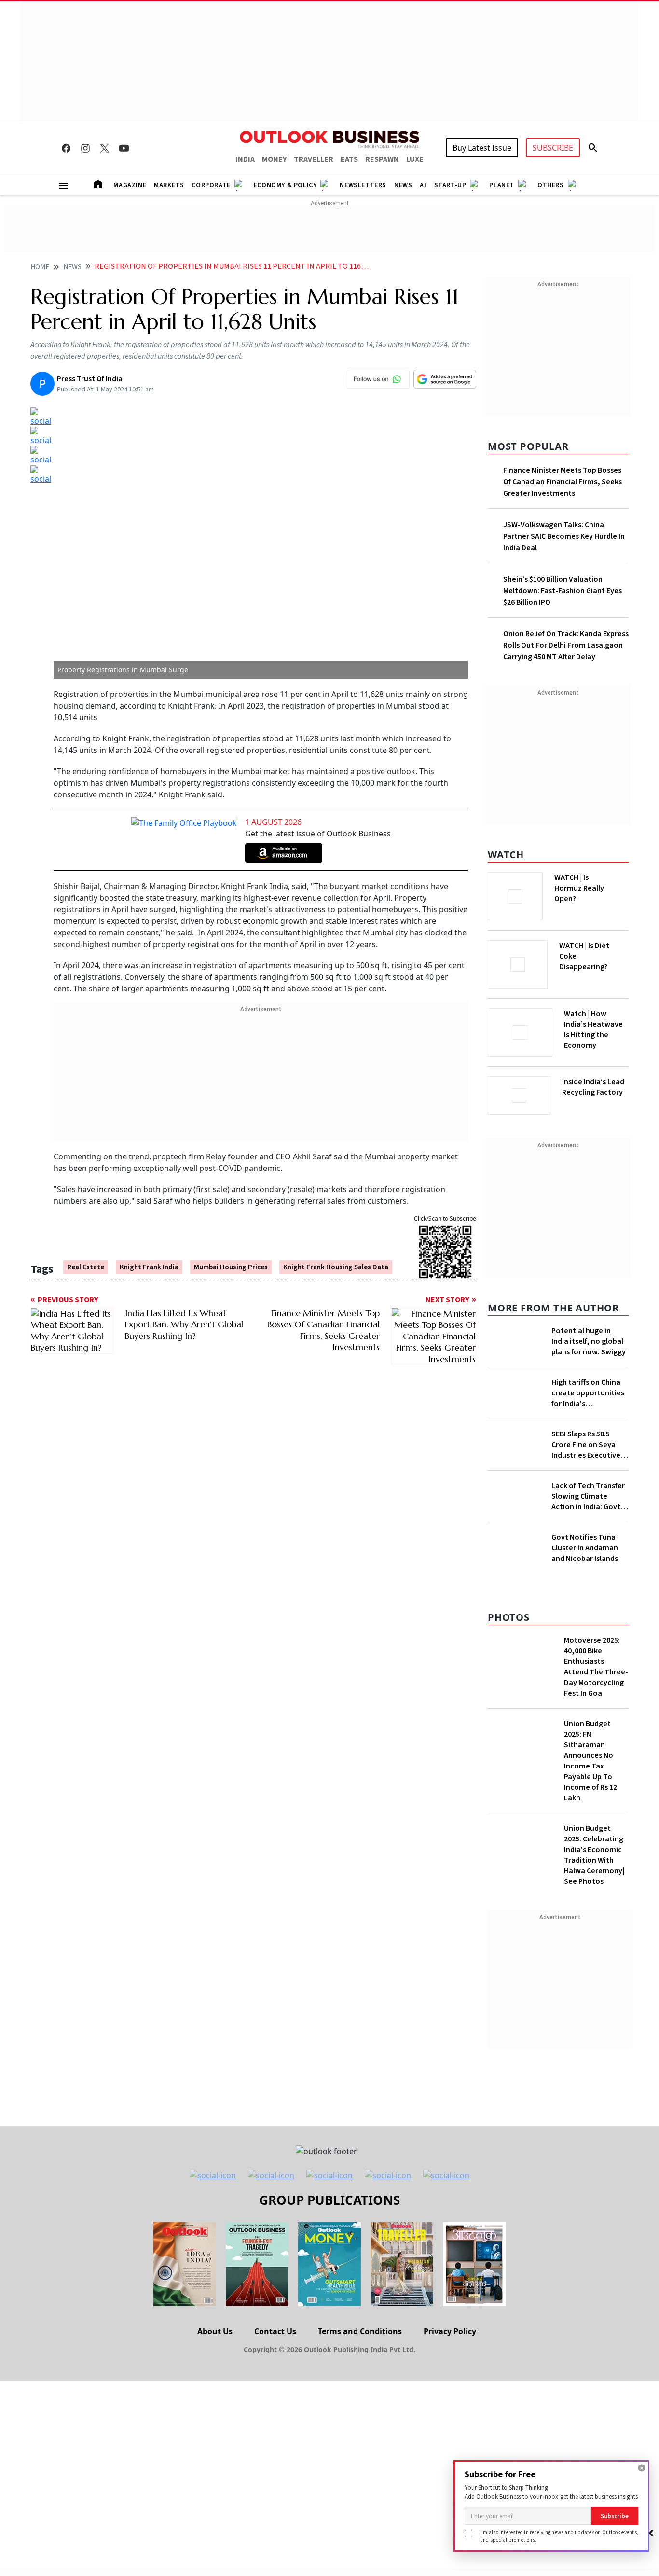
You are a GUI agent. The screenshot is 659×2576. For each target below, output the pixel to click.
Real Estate (86, 1267)
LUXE (415, 159)
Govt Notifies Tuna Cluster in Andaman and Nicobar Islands (585, 1548)
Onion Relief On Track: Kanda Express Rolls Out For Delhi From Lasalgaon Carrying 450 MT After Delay (566, 645)
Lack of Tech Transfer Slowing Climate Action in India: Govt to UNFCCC (588, 1496)
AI (423, 185)
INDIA (245, 159)
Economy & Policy (285, 185)
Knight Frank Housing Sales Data (336, 1267)
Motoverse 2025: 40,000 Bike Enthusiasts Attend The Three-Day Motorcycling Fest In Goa (596, 1667)
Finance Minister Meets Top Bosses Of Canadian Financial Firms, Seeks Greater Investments (563, 482)
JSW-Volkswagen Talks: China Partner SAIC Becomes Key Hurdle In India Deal (564, 536)
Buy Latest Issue (482, 148)
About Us (215, 2331)
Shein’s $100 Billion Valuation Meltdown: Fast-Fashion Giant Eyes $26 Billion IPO (563, 591)
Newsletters (363, 185)
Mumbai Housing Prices (231, 1267)
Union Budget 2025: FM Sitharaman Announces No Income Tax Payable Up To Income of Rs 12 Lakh (590, 1761)
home (40, 267)
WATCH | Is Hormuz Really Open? (579, 888)
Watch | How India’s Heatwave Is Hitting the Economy (593, 1030)
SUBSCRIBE (553, 148)
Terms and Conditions (360, 2331)
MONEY (274, 159)
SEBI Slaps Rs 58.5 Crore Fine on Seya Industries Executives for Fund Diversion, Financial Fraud (588, 1445)
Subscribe (615, 2516)
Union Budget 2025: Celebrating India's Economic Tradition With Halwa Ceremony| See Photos (594, 1855)
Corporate (211, 185)
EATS (349, 159)
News (403, 185)
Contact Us (275, 2331)
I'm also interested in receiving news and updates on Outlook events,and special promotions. (559, 2536)
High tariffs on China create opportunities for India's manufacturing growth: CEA (588, 1393)
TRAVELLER (314, 159)
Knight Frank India (149, 1267)
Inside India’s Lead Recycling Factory (593, 1087)
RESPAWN (382, 159)
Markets (169, 185)
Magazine (130, 185)
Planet (502, 185)
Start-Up (450, 185)
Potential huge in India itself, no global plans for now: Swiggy (589, 1341)
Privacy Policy (450, 2331)
